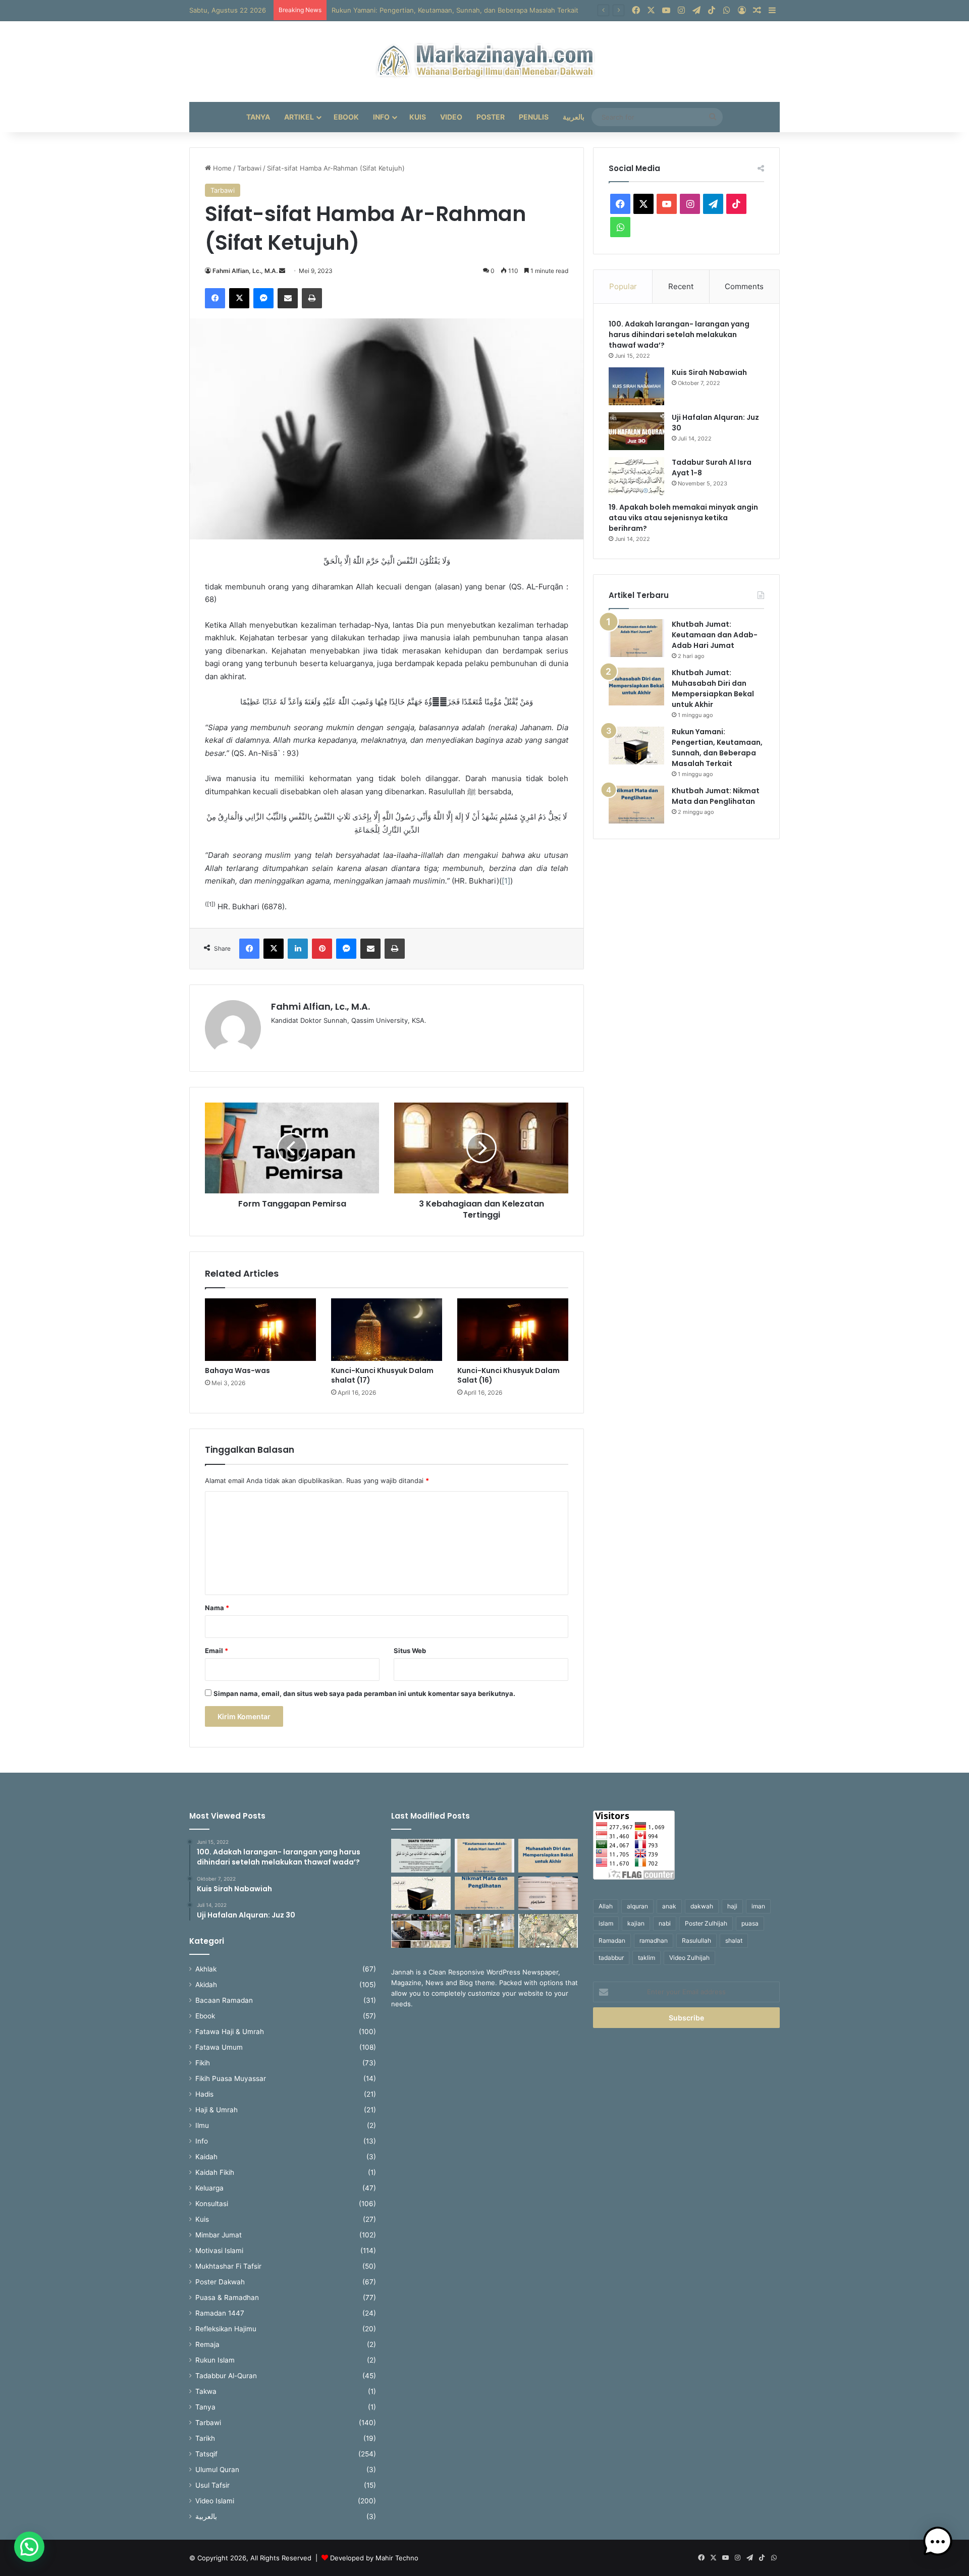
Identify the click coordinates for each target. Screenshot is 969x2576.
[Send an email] (282, 271)
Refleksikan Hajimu (226, 2329)
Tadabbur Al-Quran (226, 2376)
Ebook (346, 117)
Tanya (258, 117)
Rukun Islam (215, 2360)
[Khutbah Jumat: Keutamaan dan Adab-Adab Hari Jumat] (636, 638)
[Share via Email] (288, 298)
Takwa (206, 2391)
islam (606, 1923)
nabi (665, 1923)
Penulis (534, 117)
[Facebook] (215, 298)
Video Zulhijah (689, 1958)
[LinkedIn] (298, 949)
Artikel (299, 117)
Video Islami (215, 2501)
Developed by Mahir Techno (374, 2558)
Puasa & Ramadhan (227, 2297)
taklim (647, 1958)
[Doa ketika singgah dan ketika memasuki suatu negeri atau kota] (421, 1856)
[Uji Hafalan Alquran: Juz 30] (636, 431)
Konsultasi (212, 2204)
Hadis (204, 2094)
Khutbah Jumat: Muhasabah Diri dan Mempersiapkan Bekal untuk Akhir (713, 689)
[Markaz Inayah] (485, 62)
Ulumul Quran (217, 2470)
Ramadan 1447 (220, 2313)
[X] (239, 298)
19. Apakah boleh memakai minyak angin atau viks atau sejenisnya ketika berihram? (683, 518)
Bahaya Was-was (237, 1371)
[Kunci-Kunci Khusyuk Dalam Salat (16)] (513, 1330)
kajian (636, 1923)
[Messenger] (263, 298)
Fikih (203, 2063)
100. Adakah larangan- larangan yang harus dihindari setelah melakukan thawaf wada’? (679, 335)
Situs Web (410, 1651)
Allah (606, 1906)
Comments (744, 286)
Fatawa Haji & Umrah (230, 2032)
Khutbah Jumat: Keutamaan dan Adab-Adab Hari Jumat (715, 635)
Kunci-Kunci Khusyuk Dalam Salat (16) (508, 1375)
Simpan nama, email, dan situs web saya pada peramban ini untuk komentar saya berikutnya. (364, 1693)
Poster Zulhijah (706, 1923)
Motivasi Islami (219, 2251)
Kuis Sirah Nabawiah (709, 372)
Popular (623, 286)
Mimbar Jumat (219, 2235)
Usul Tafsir (212, 2485)
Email (217, 1651)
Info (381, 117)
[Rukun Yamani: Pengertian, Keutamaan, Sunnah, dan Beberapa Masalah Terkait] (636, 746)
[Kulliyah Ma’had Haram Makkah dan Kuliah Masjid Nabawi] (421, 1931)
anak (669, 1906)
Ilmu (202, 2125)
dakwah (702, 1906)
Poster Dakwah (220, 2282)
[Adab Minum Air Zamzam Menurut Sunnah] (548, 1894)
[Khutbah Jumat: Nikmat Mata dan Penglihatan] (636, 805)
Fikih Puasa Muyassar (231, 2078)
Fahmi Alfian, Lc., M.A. (245, 271)
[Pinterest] (322, 949)
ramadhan (654, 1940)
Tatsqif (206, 2454)
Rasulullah (696, 1940)
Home (221, 168)
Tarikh (205, 2438)
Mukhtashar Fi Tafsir (228, 2266)
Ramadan (612, 1940)
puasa (750, 1923)
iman (758, 1906)
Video (451, 117)
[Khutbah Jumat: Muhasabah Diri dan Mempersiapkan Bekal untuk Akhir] (636, 687)
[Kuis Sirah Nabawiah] (636, 386)
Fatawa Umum (219, 2047)
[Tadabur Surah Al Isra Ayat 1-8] (636, 476)
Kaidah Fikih (215, 2172)
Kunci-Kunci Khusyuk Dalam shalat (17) (382, 1375)
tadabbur (611, 1958)
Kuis (418, 117)
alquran (637, 1906)
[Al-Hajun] (548, 1931)
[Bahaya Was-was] (260, 1330)
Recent (681, 286)
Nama (217, 1608)
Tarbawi (249, 168)
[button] (29, 2547)
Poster (491, 117)
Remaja (207, 2344)
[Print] (312, 298)
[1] (506, 881)
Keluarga (209, 2188)
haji (732, 1906)
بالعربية (574, 117)
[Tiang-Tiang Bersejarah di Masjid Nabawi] (484, 1931)
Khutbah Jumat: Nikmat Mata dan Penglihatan (716, 796)
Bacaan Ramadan (224, 2000)
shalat (734, 1940)
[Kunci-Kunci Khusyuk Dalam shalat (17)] (387, 1330)
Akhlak (206, 1969)
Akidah (206, 1985)
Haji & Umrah (217, 2110)
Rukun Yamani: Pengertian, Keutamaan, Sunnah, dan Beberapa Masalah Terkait (455, 10)
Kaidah (206, 2157)
